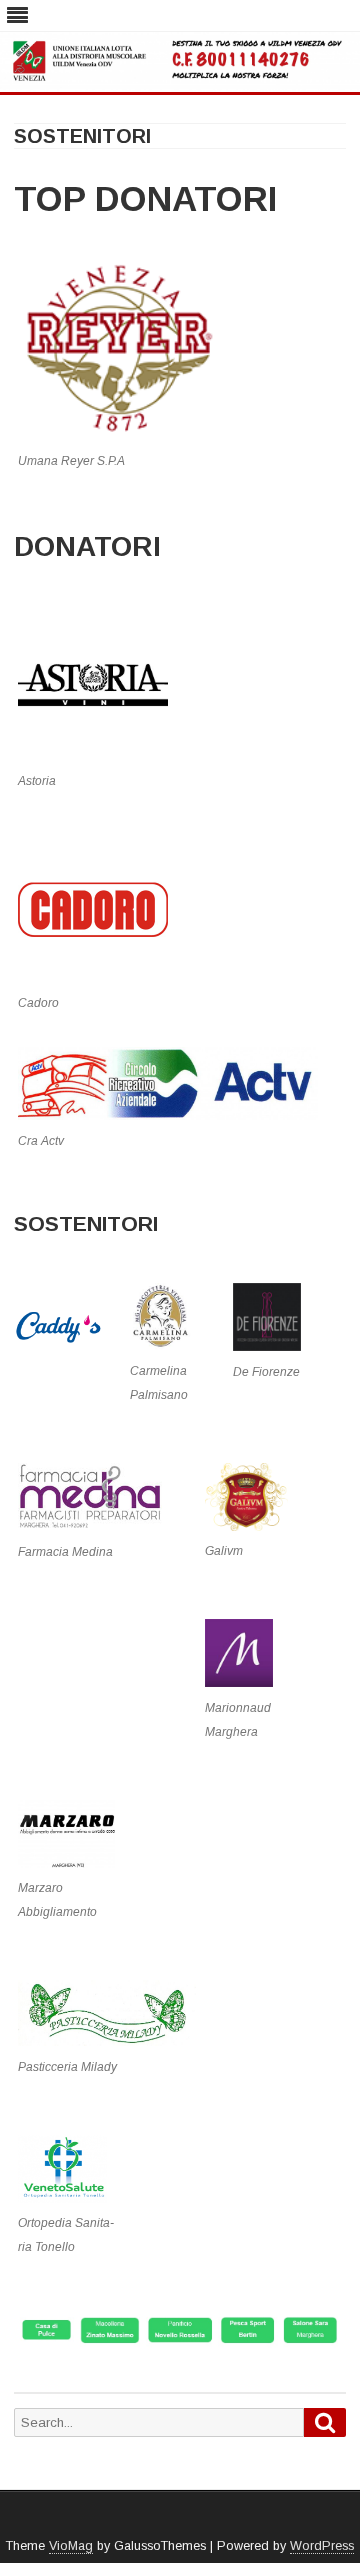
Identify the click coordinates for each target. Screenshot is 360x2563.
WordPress (322, 2546)
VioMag (71, 2546)
